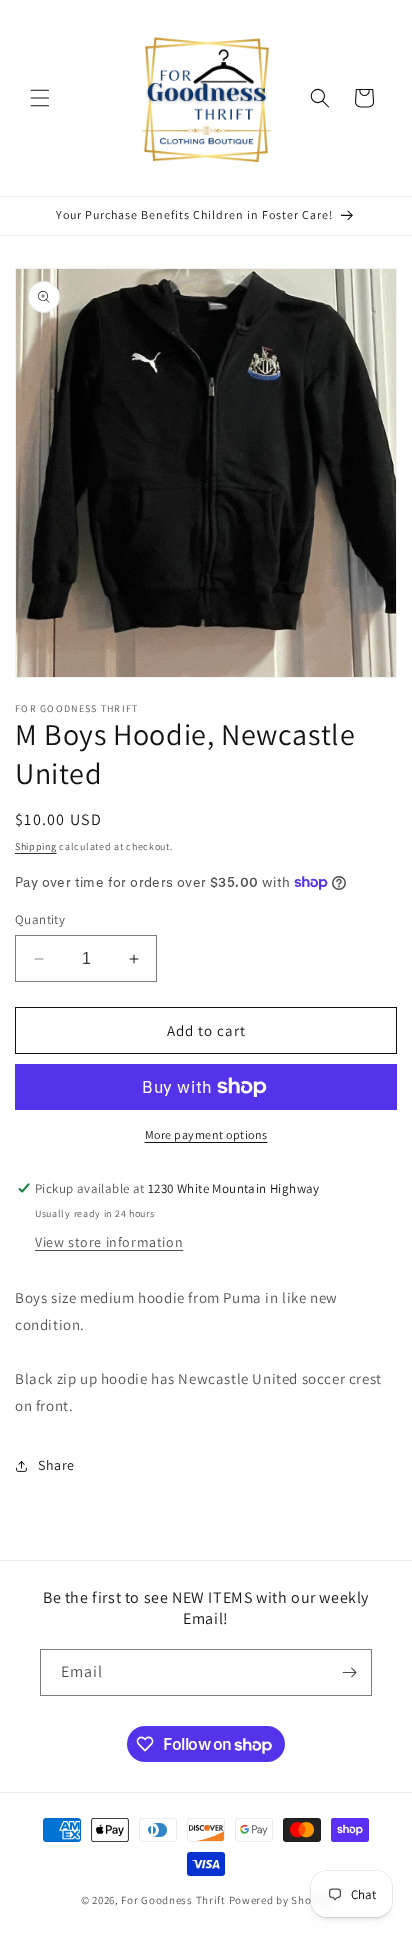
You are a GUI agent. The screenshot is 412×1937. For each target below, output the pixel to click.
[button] (40, 98)
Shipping (36, 846)
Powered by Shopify (280, 1900)
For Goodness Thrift (173, 1900)
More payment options (206, 1134)
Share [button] (56, 1465)
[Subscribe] (349, 1672)
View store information (109, 1242)
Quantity (40, 919)
